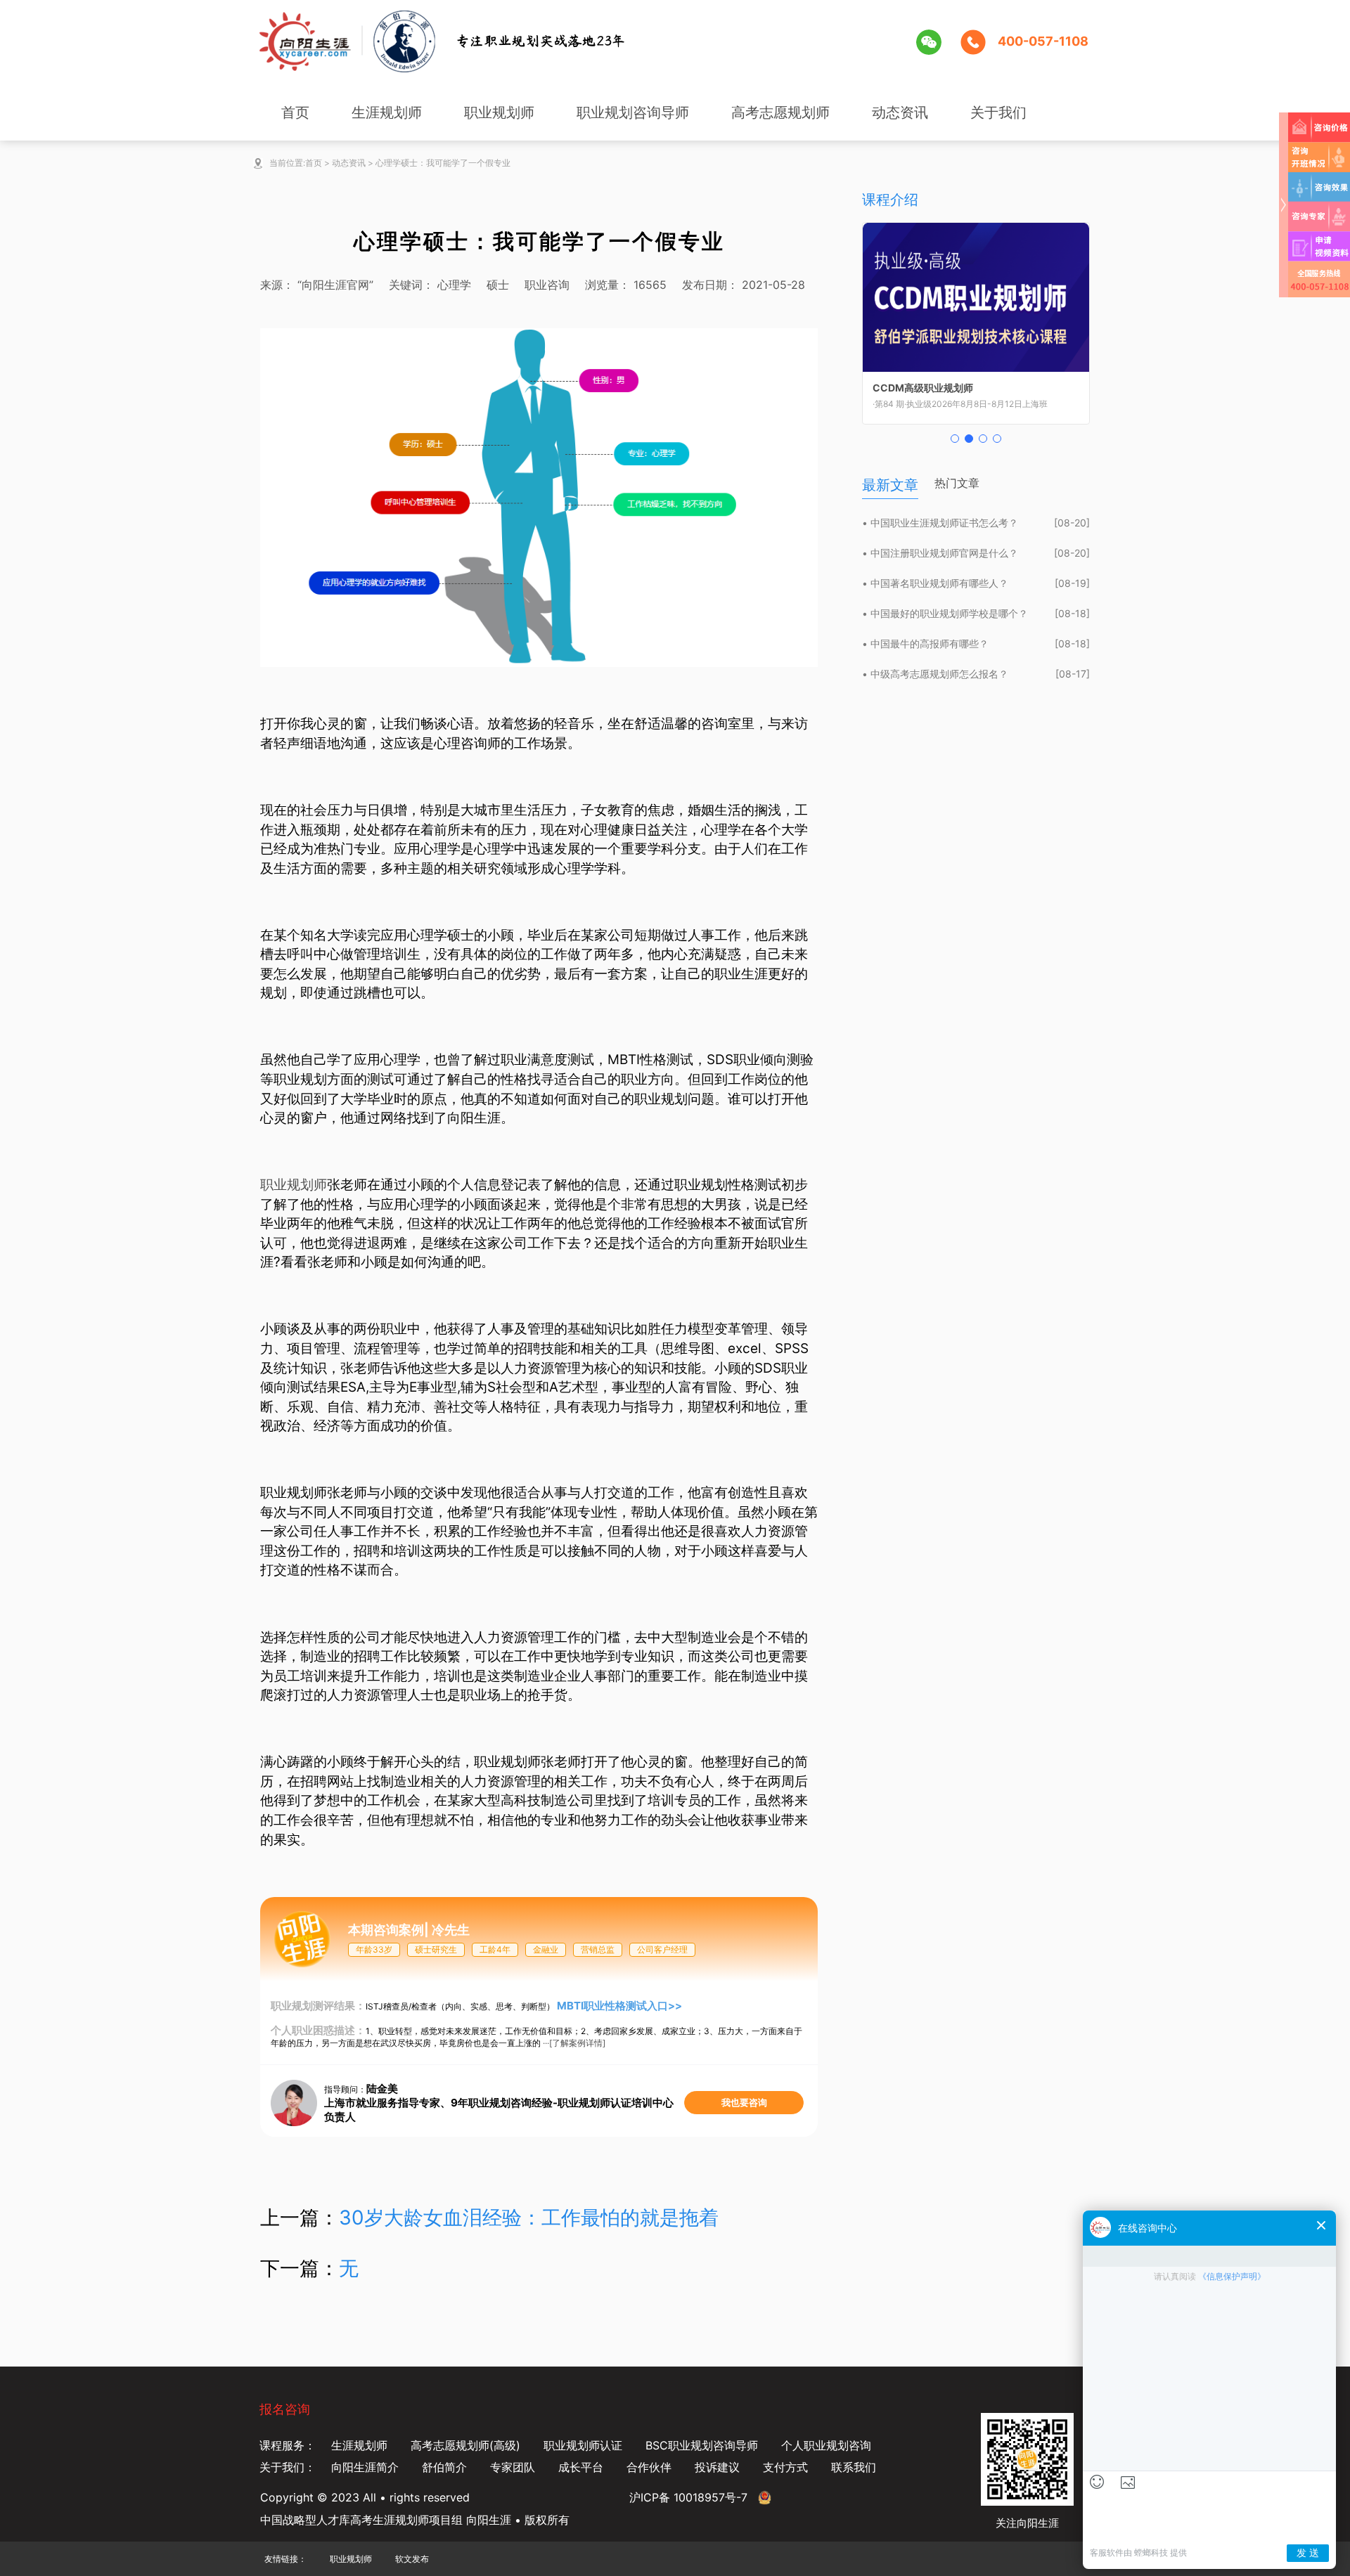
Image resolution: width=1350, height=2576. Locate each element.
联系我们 (854, 2467)
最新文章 (890, 485)
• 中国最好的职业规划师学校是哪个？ (945, 613)
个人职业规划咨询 (826, 2445)
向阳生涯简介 (365, 2467)
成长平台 (581, 2467)
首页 (295, 112)
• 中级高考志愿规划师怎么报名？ (935, 674)
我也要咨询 (744, 2102)
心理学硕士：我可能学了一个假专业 (443, 163)
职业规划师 (499, 112)
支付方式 (785, 2467)
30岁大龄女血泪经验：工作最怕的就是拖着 (529, 2218)
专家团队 (513, 2467)
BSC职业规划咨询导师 (702, 2445)
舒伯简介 (444, 2467)
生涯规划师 (387, 112)
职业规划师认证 (583, 2445)
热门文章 (957, 483)
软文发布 (412, 2559)
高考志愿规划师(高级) (465, 2445)
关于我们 (998, 112)
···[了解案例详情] (574, 2043)
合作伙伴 (649, 2467)
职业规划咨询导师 (633, 112)
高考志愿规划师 (780, 112)
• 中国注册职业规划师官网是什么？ (940, 553)
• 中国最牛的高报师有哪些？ (925, 643)
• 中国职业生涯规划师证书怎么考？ (940, 523)
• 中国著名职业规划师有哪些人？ (935, 583)
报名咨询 (285, 2409)
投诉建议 (717, 2467)
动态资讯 (900, 112)
